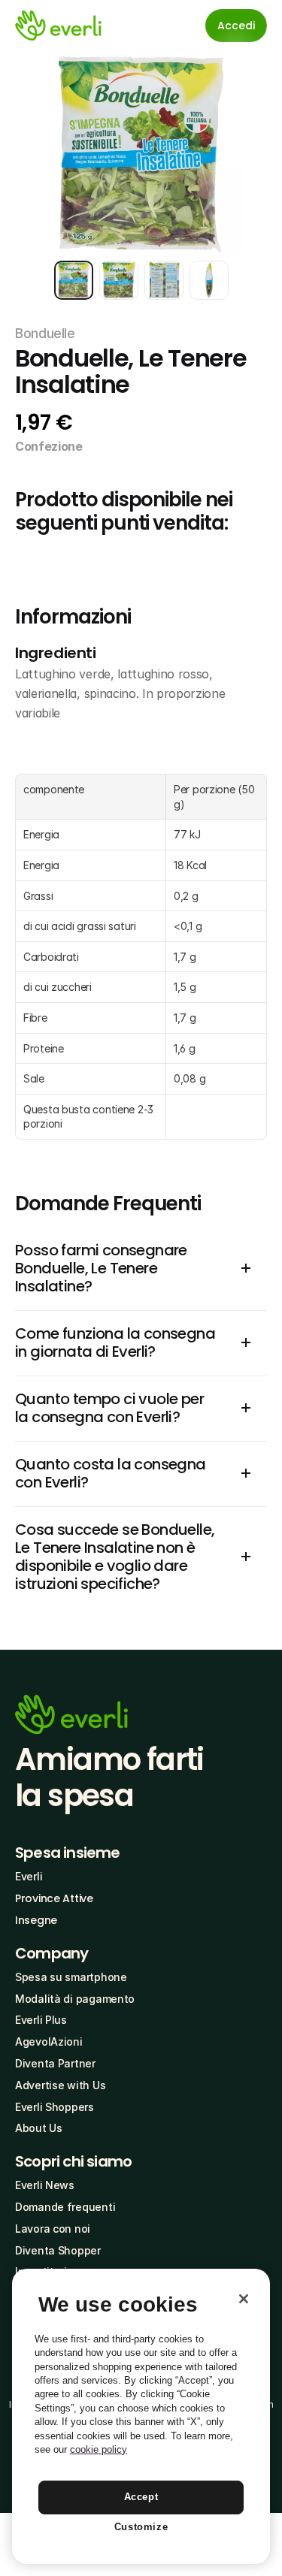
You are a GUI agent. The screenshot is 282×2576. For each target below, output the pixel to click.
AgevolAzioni (49, 2041)
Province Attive (54, 1898)
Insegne (36, 1920)
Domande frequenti (65, 2207)
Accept (141, 2497)
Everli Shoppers (55, 2107)
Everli (29, 1876)
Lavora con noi (53, 2229)
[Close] (244, 2299)
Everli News (45, 2185)
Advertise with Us (60, 2085)
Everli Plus (41, 2020)
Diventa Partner (55, 2063)
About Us (39, 2128)
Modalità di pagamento (75, 1999)
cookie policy (99, 2449)
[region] (141, 2416)
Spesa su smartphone (71, 1977)
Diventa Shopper (58, 2250)
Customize (141, 2527)
